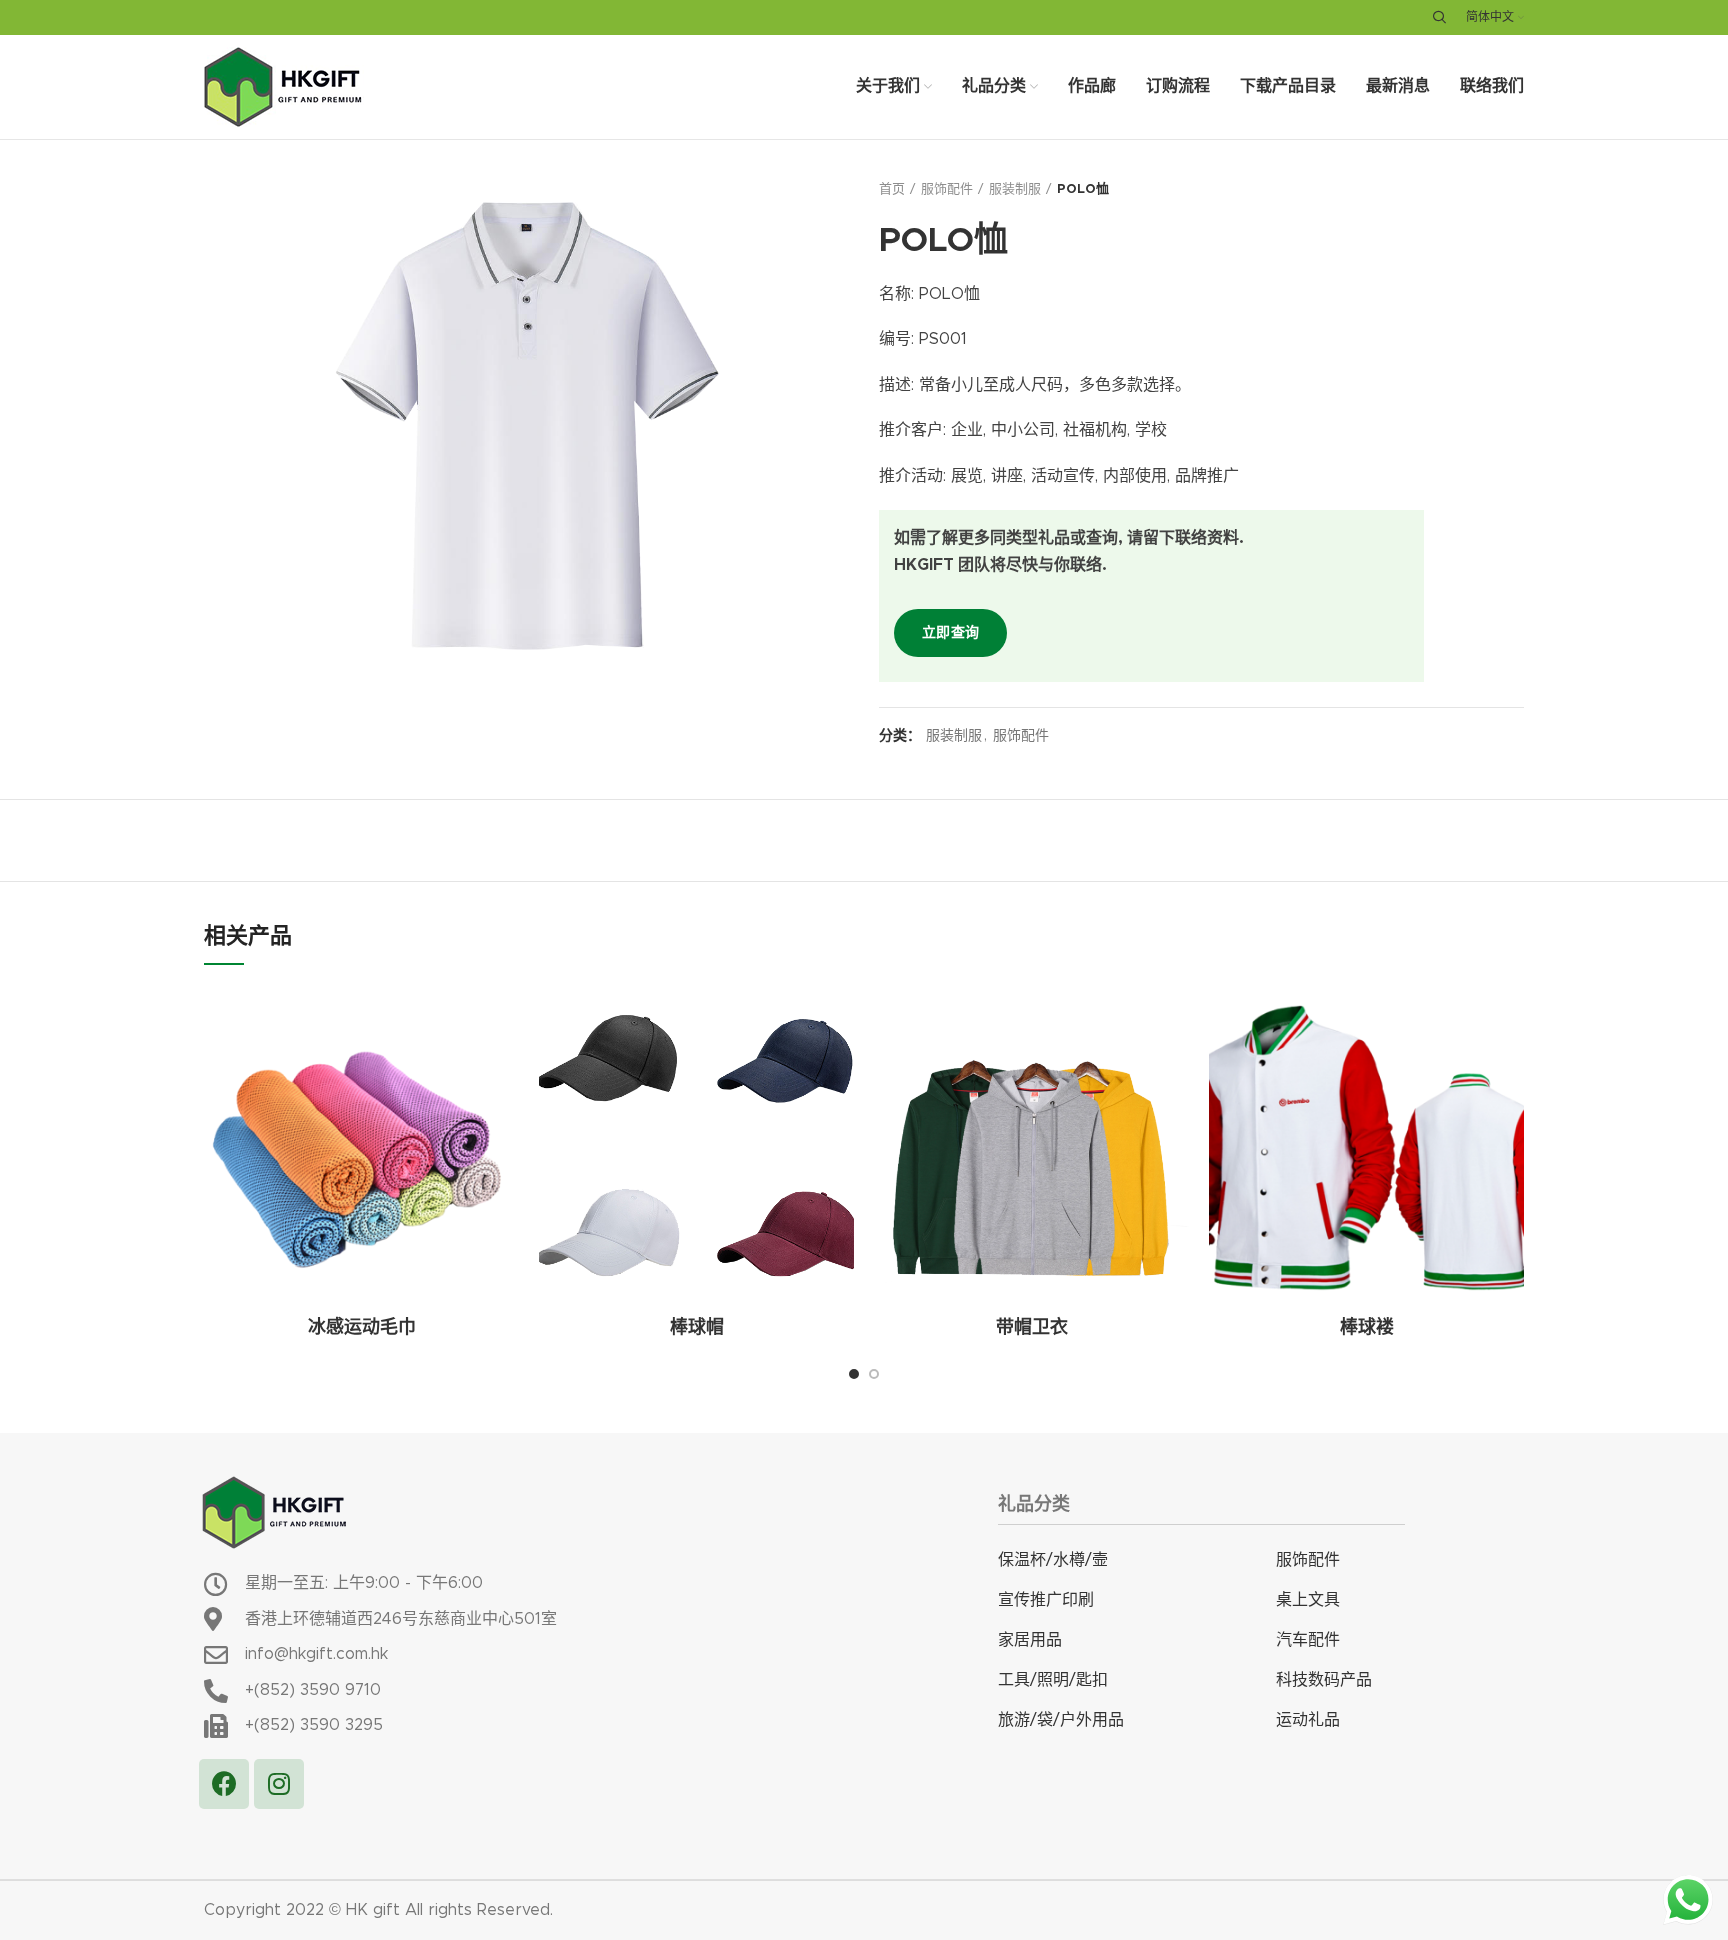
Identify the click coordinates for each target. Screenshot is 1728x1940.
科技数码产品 (1324, 1680)
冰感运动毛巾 (362, 1328)
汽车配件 (1308, 1640)
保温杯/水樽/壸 (1053, 1560)
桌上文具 (1308, 1600)
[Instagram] (279, 1784)
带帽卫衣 (1032, 1328)
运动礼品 (1308, 1720)
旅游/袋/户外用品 (1061, 1720)
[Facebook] (224, 1784)
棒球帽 (697, 1328)
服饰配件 (947, 189)
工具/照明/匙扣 (1053, 1680)
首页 (892, 189)
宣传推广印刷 (1046, 1600)
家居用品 (1030, 1640)
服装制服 (1015, 189)
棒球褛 (1367, 1328)
